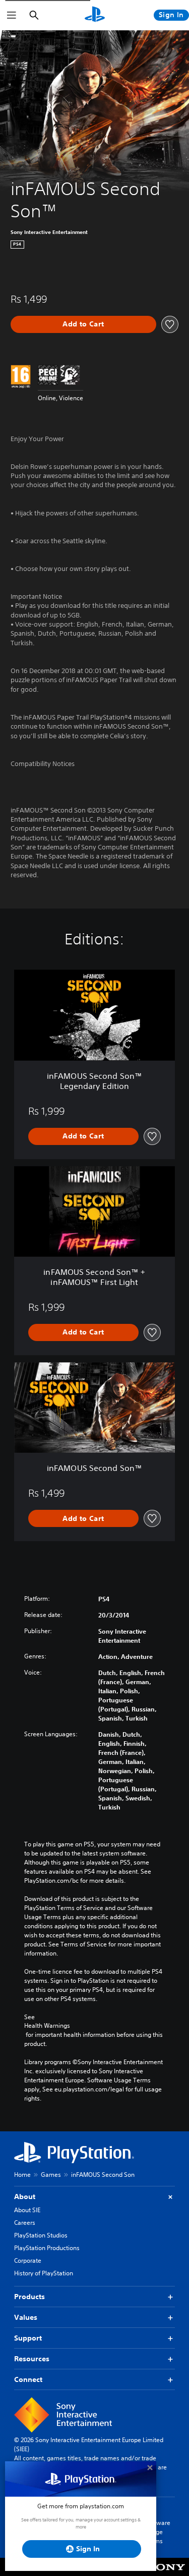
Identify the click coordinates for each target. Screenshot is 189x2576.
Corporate (28, 2260)
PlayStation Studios (41, 2235)
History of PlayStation (44, 2273)
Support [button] (28, 2338)
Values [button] (26, 2317)
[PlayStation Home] (95, 15)
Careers (25, 2223)
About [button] (25, 2197)
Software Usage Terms (158, 2532)
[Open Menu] (12, 15)
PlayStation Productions (47, 2248)
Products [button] (29, 2297)
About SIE (27, 2210)
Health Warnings (47, 2026)
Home (22, 2175)
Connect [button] (28, 2379)
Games (51, 2175)
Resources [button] (32, 2359)
